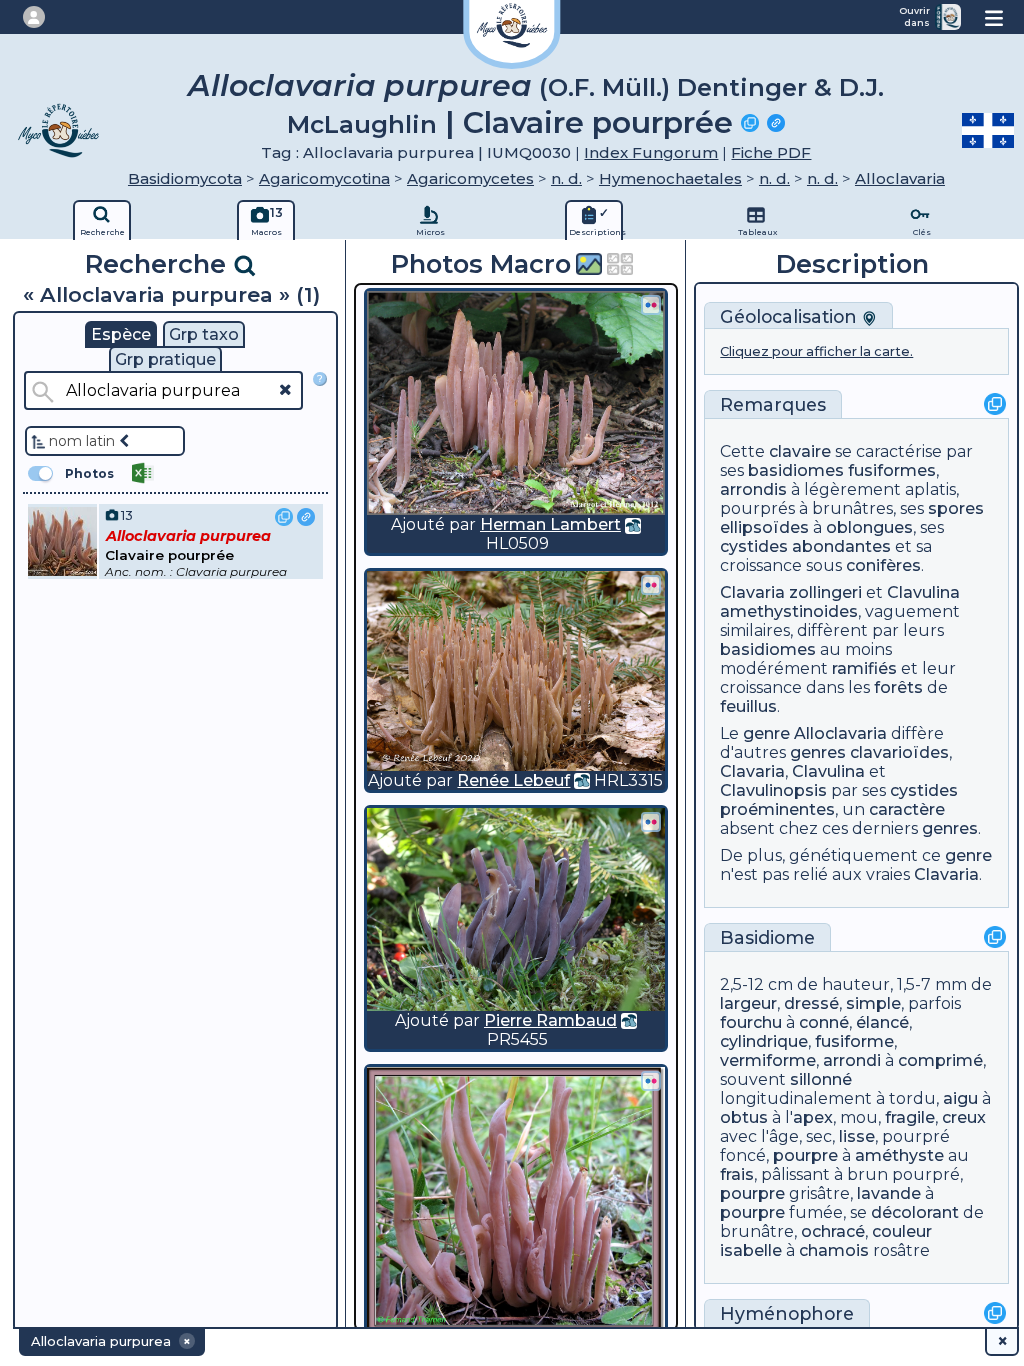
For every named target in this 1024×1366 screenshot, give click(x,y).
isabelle (751, 1250)
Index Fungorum (651, 152)
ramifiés (864, 668)
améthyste (899, 1155)
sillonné (821, 1079)
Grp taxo (204, 334)
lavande (889, 1193)
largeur (748, 1003)
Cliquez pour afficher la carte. (816, 351)
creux (964, 1117)
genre (766, 733)
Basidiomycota (185, 178)
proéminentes (777, 809)
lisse (857, 1136)
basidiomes (796, 470)
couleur (902, 1231)
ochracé (833, 1231)
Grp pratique (165, 359)
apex (813, 1117)
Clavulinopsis (773, 790)
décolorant (915, 1212)
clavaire (800, 451)
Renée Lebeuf (513, 780)
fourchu (751, 1022)
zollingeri (825, 592)
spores (956, 508)
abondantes (841, 546)
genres (818, 752)
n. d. (566, 178)
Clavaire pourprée (598, 122)
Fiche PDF (771, 152)
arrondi (852, 1060)
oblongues (869, 527)
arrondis (753, 489)
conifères (883, 565)
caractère (907, 809)
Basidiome (767, 937)
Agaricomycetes (470, 178)
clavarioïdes (899, 752)
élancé (882, 1022)
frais (737, 1174)
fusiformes (892, 470)
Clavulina (923, 592)
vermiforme (768, 1060)
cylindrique (764, 1041)
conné (824, 1022)
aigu (960, 1098)
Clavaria (752, 592)
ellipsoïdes (764, 527)
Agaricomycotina (324, 178)
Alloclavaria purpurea (360, 85)
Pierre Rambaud (550, 1020)
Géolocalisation (791, 316)
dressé (811, 1003)
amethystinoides (789, 611)
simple (873, 1003)
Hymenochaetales (670, 178)
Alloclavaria (900, 178)
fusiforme (854, 1041)
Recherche (159, 263)
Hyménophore (787, 1313)
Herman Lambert (550, 524)
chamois (834, 1250)
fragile (910, 1117)
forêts (898, 687)
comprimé (940, 1060)
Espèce (121, 334)
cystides (754, 546)
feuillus (748, 706)
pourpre (805, 1155)
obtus (744, 1117)
